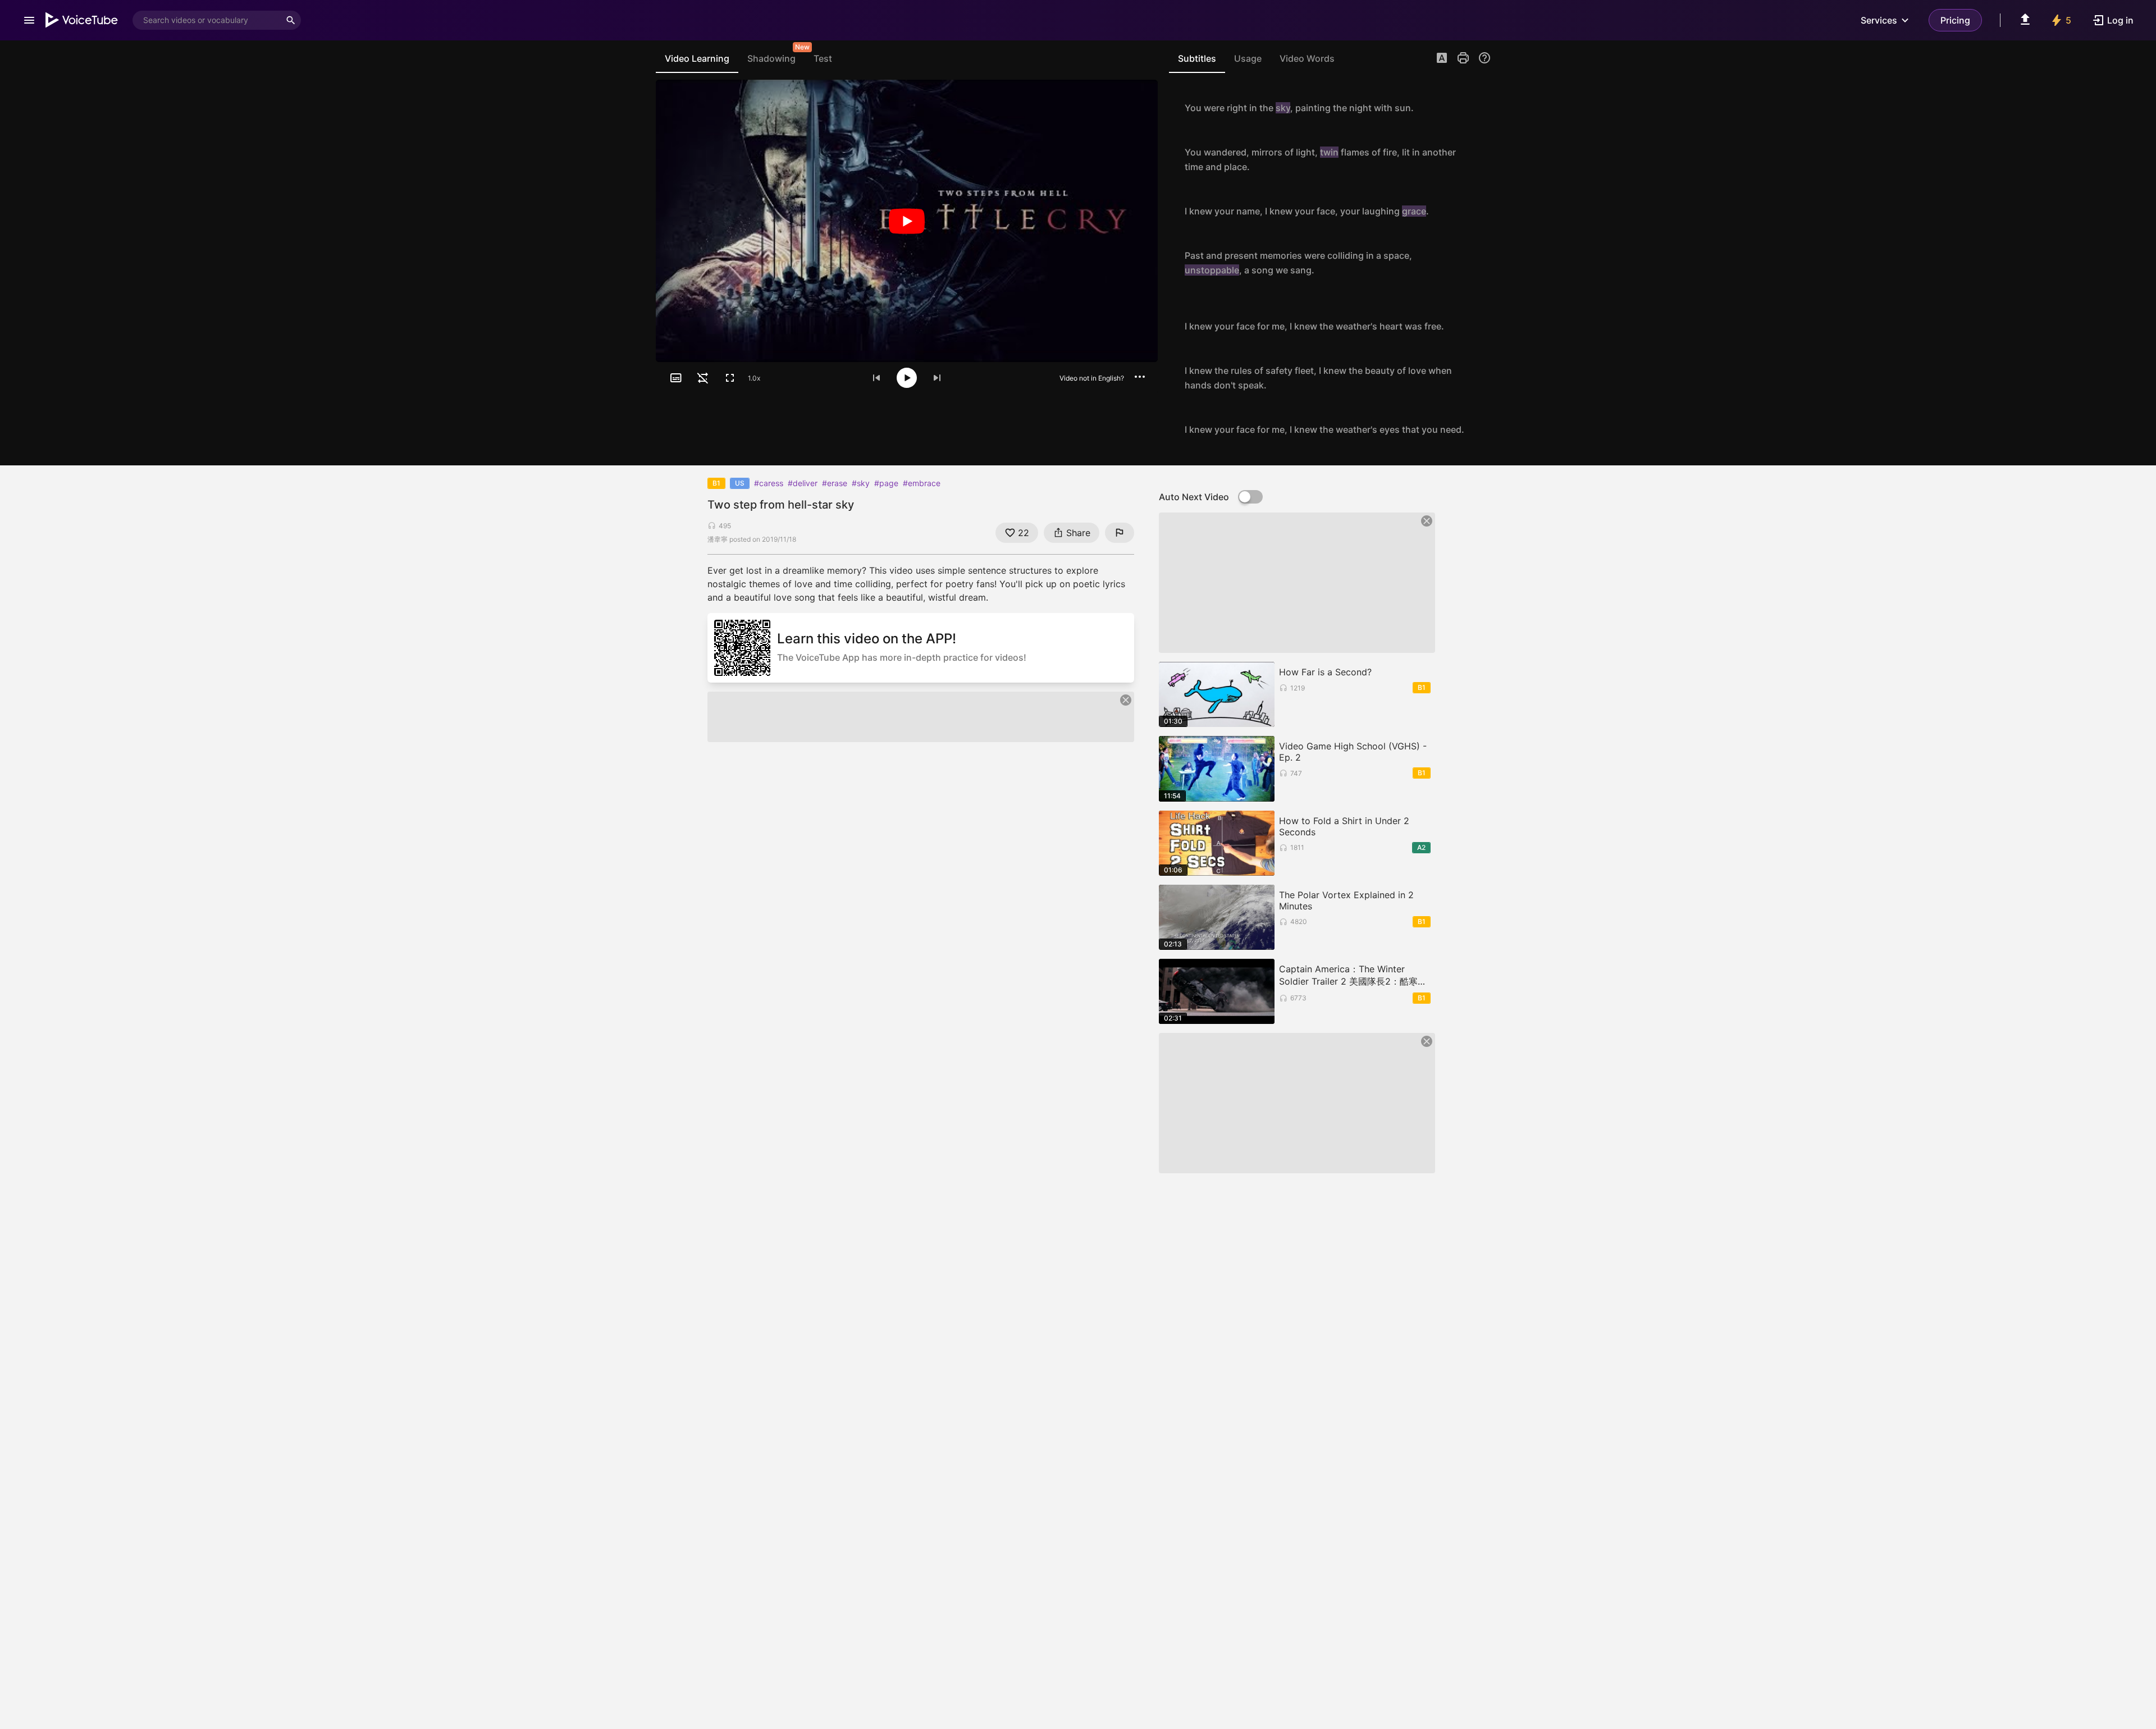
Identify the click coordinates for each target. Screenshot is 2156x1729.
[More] (1140, 377)
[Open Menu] (29, 20)
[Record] (1479, 108)
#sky (861, 483)
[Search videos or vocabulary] (291, 20)
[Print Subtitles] (1463, 58)
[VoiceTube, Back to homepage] (82, 20)
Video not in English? (1092, 378)
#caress (769, 483)
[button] (1442, 59)
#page (886, 483)
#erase (835, 483)
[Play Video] (907, 221)
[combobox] (207, 20)
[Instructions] (1484, 58)
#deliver (803, 483)
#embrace (922, 483)
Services (1879, 20)
